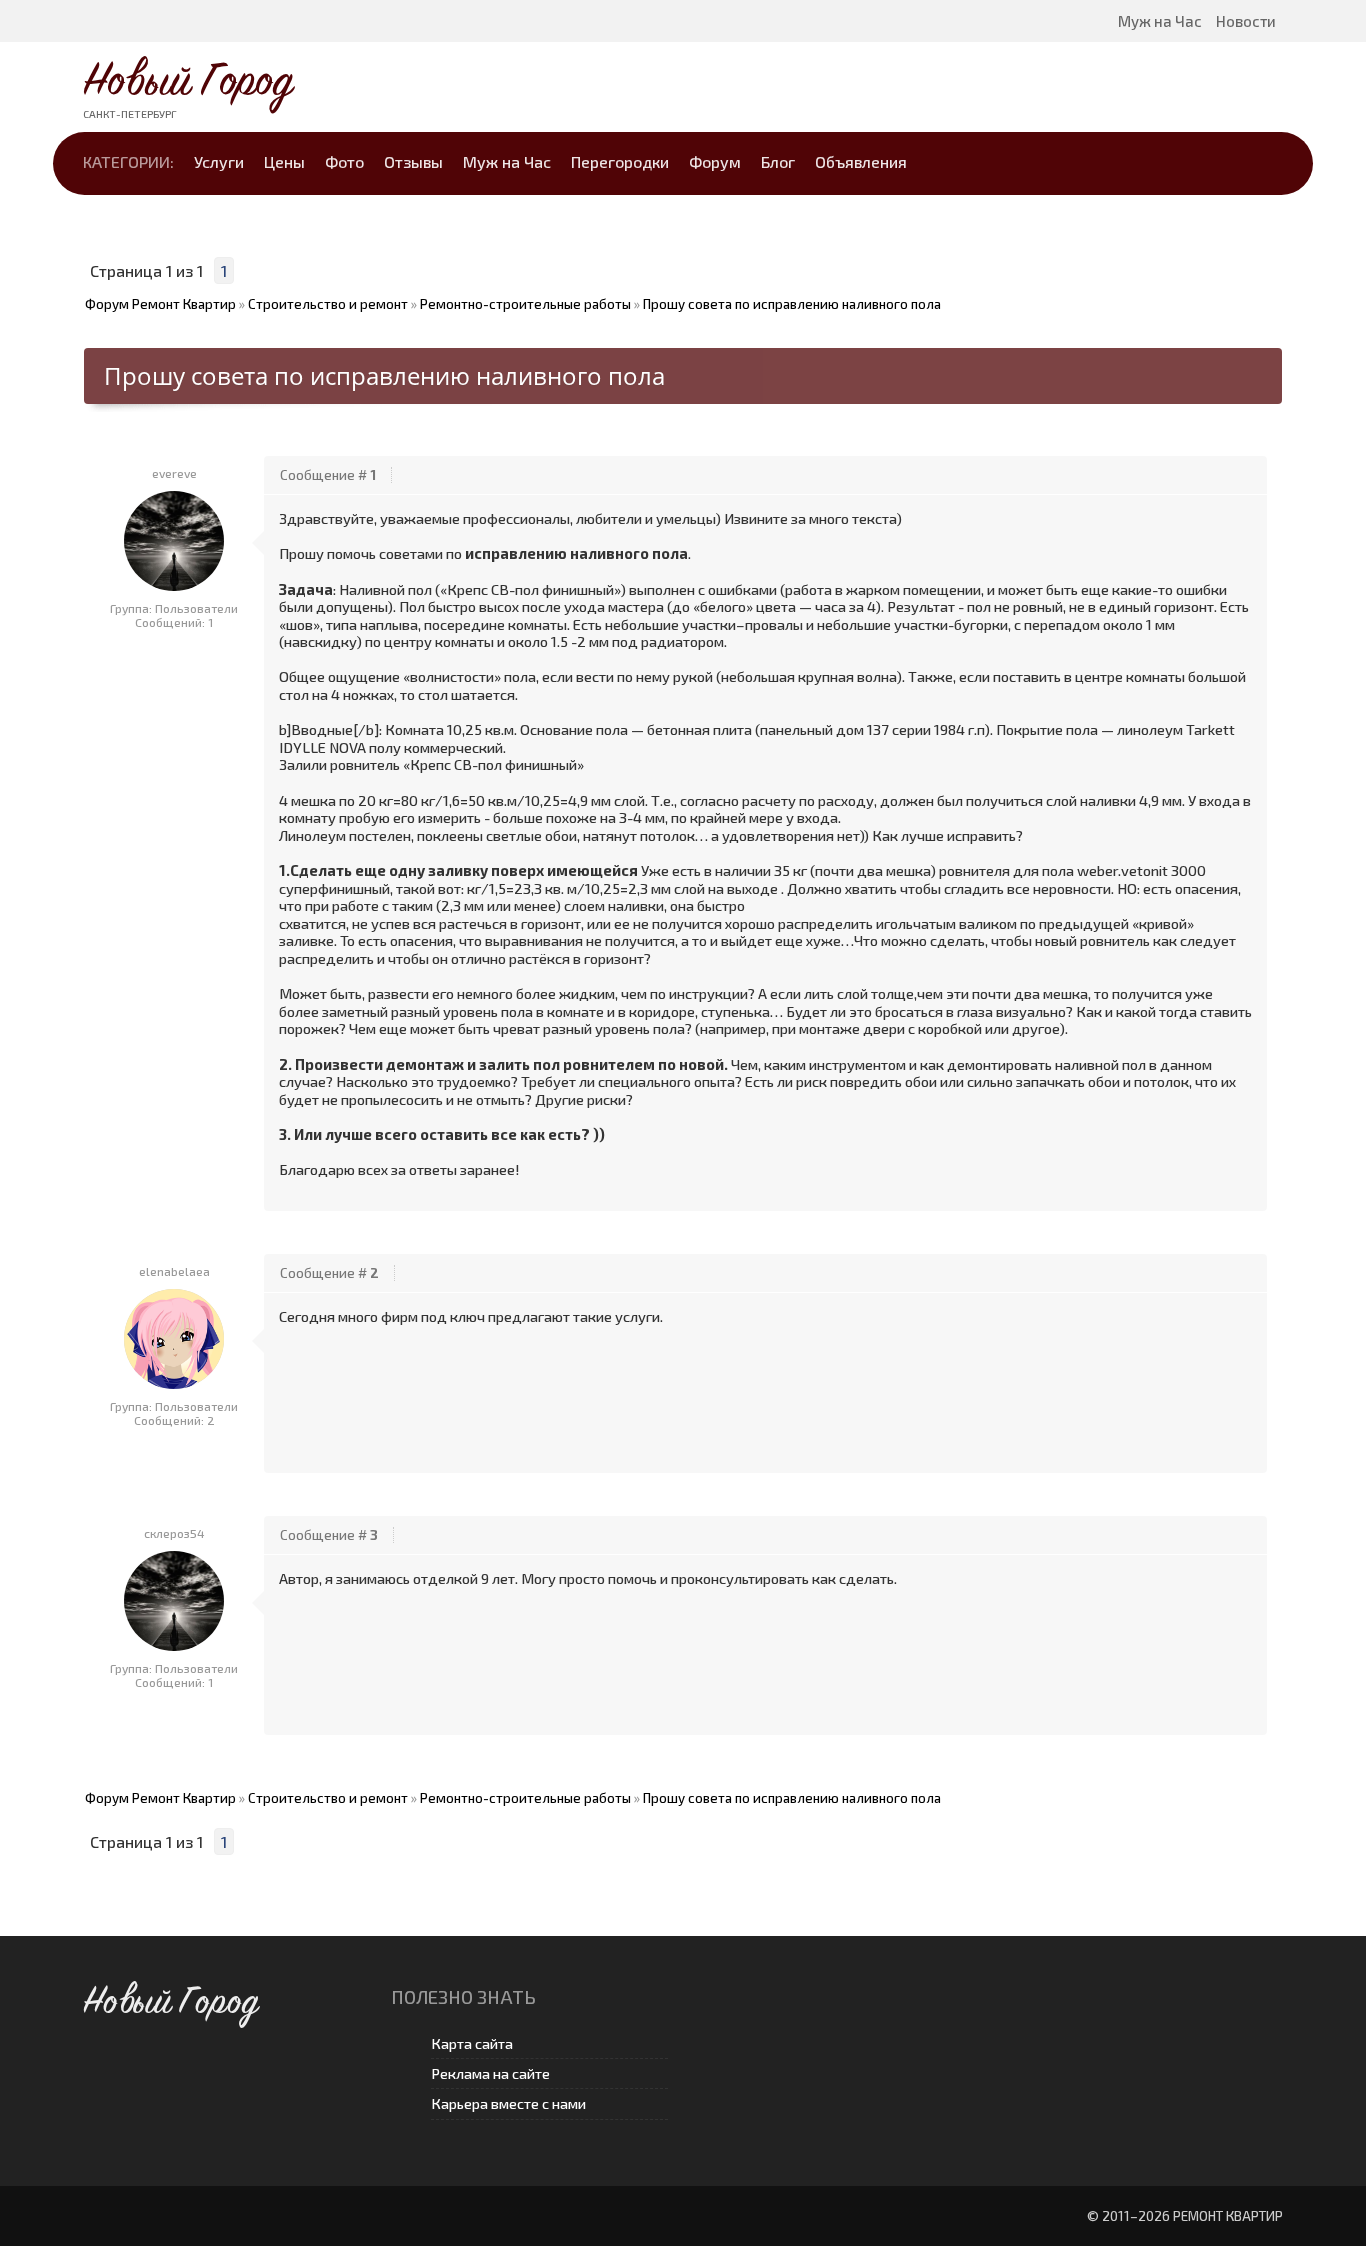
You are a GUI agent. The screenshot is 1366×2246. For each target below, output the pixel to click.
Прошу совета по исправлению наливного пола (792, 304)
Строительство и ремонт (328, 304)
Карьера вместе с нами (508, 2103)
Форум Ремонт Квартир (160, 304)
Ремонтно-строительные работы (525, 304)
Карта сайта (472, 2043)
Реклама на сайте (490, 2073)
